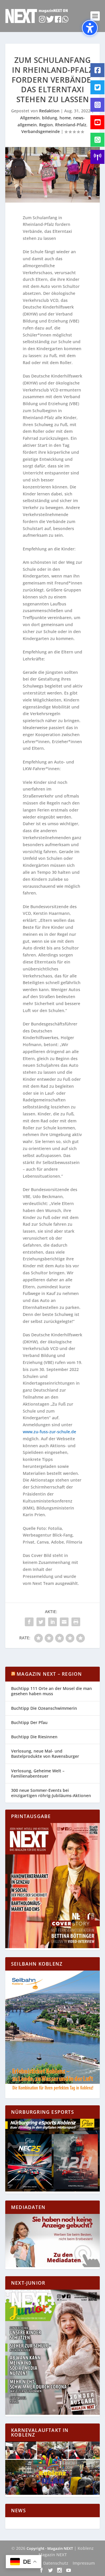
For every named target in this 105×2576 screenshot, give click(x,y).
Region (46, 125)
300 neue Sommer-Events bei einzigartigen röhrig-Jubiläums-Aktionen (51, 1793)
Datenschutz (56, 2563)
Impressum (84, 2563)
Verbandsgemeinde (41, 131)
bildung (50, 118)
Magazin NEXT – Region (49, 1674)
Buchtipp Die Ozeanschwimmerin (44, 1708)
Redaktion (49, 111)
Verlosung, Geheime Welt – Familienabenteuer (38, 1773)
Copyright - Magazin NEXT (50, 2548)
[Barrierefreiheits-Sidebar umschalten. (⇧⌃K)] (90, 28)
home (65, 118)
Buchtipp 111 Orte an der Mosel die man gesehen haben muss (51, 1691)
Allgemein (30, 118)
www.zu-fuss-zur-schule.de (49, 1432)
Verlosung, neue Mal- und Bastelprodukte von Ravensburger (45, 1754)
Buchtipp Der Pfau (29, 1722)
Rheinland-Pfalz (71, 125)
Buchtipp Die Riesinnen (34, 1737)
